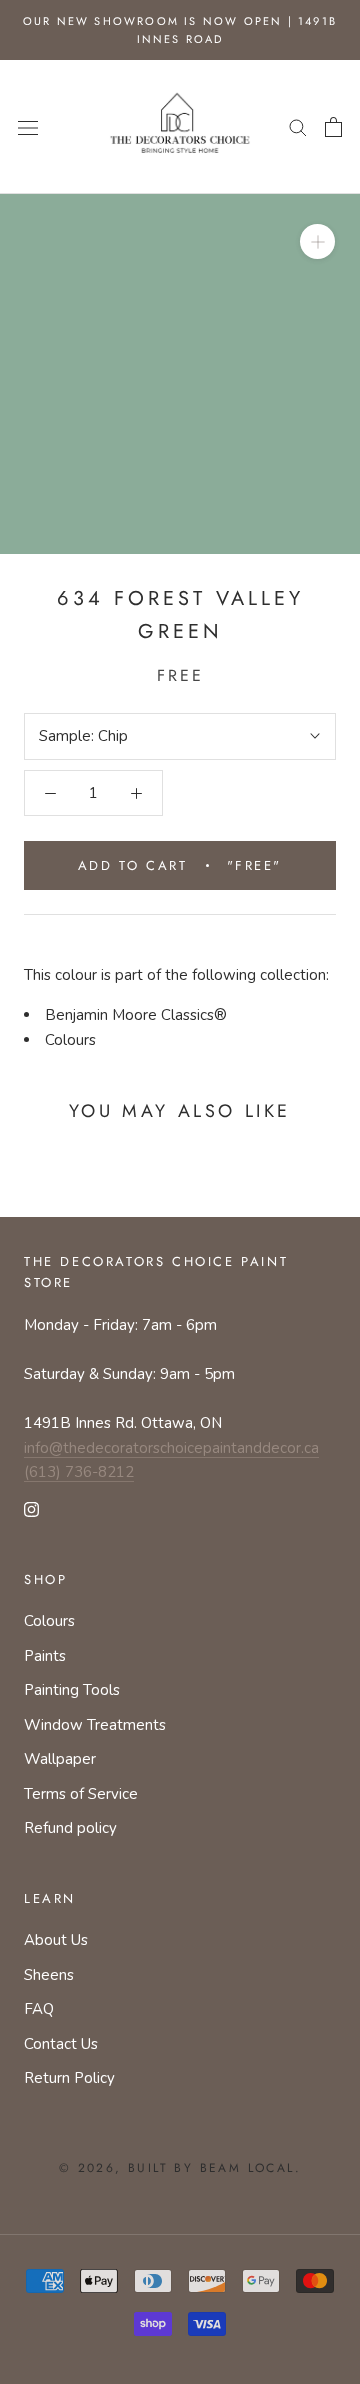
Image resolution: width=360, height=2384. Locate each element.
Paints (45, 1656)
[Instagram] (31, 1508)
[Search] (298, 126)
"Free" (180, 865)
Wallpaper (60, 1759)
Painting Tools (72, 1690)
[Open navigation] (28, 126)
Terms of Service (81, 1794)
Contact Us (61, 2044)
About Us (56, 1940)
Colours (70, 1040)
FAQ (39, 2009)
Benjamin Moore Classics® (136, 1015)
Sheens (49, 1975)
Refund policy (70, 1828)
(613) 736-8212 (79, 1472)
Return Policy (69, 2078)
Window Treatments (95, 1725)
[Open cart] (333, 127)
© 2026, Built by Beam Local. (180, 2168)
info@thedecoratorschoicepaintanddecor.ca (171, 1448)
